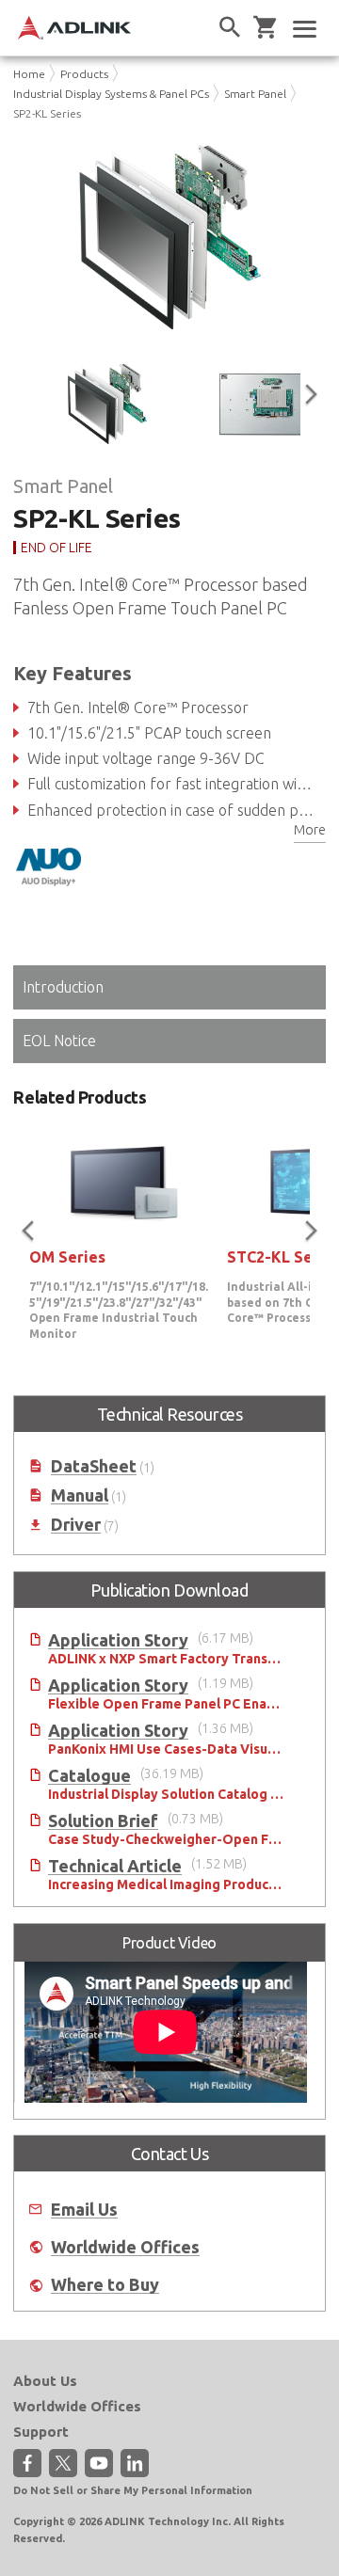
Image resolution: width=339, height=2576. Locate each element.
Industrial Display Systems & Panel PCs (111, 94)
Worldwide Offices (125, 2247)
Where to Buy (105, 2285)
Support (41, 2432)
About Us (45, 2381)
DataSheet (94, 1466)
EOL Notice (59, 1041)
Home (29, 74)
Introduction (63, 987)
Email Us (84, 2210)
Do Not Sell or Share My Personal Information (133, 2490)
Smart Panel (255, 94)
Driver (76, 1525)
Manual (80, 1495)
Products (84, 74)
